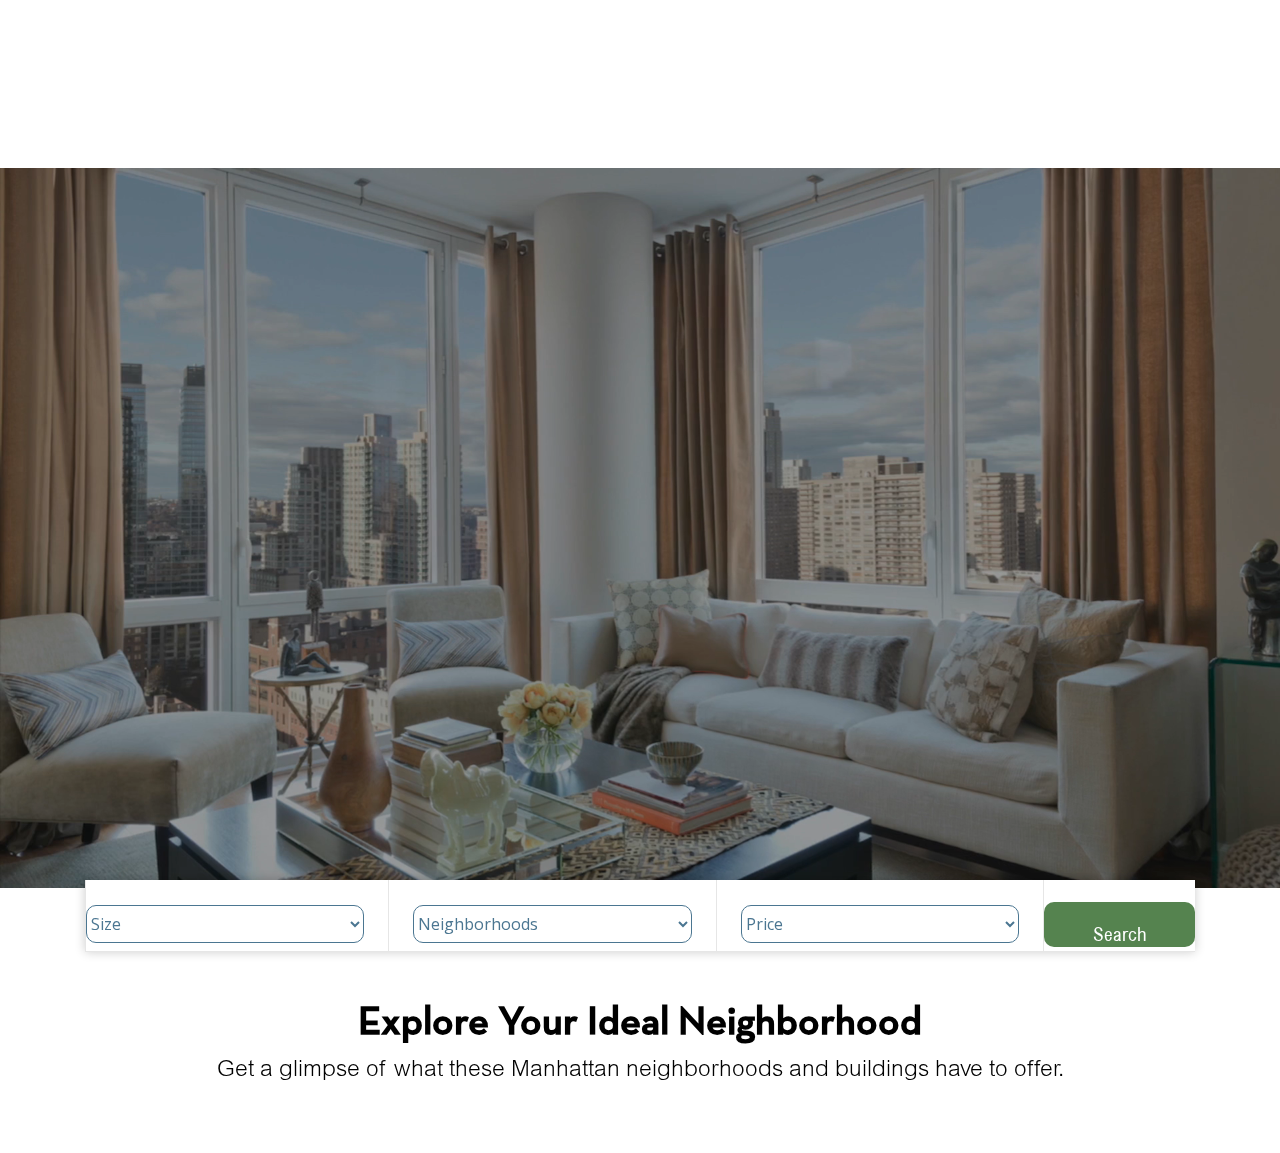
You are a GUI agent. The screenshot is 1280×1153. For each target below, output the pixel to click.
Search (1120, 933)
